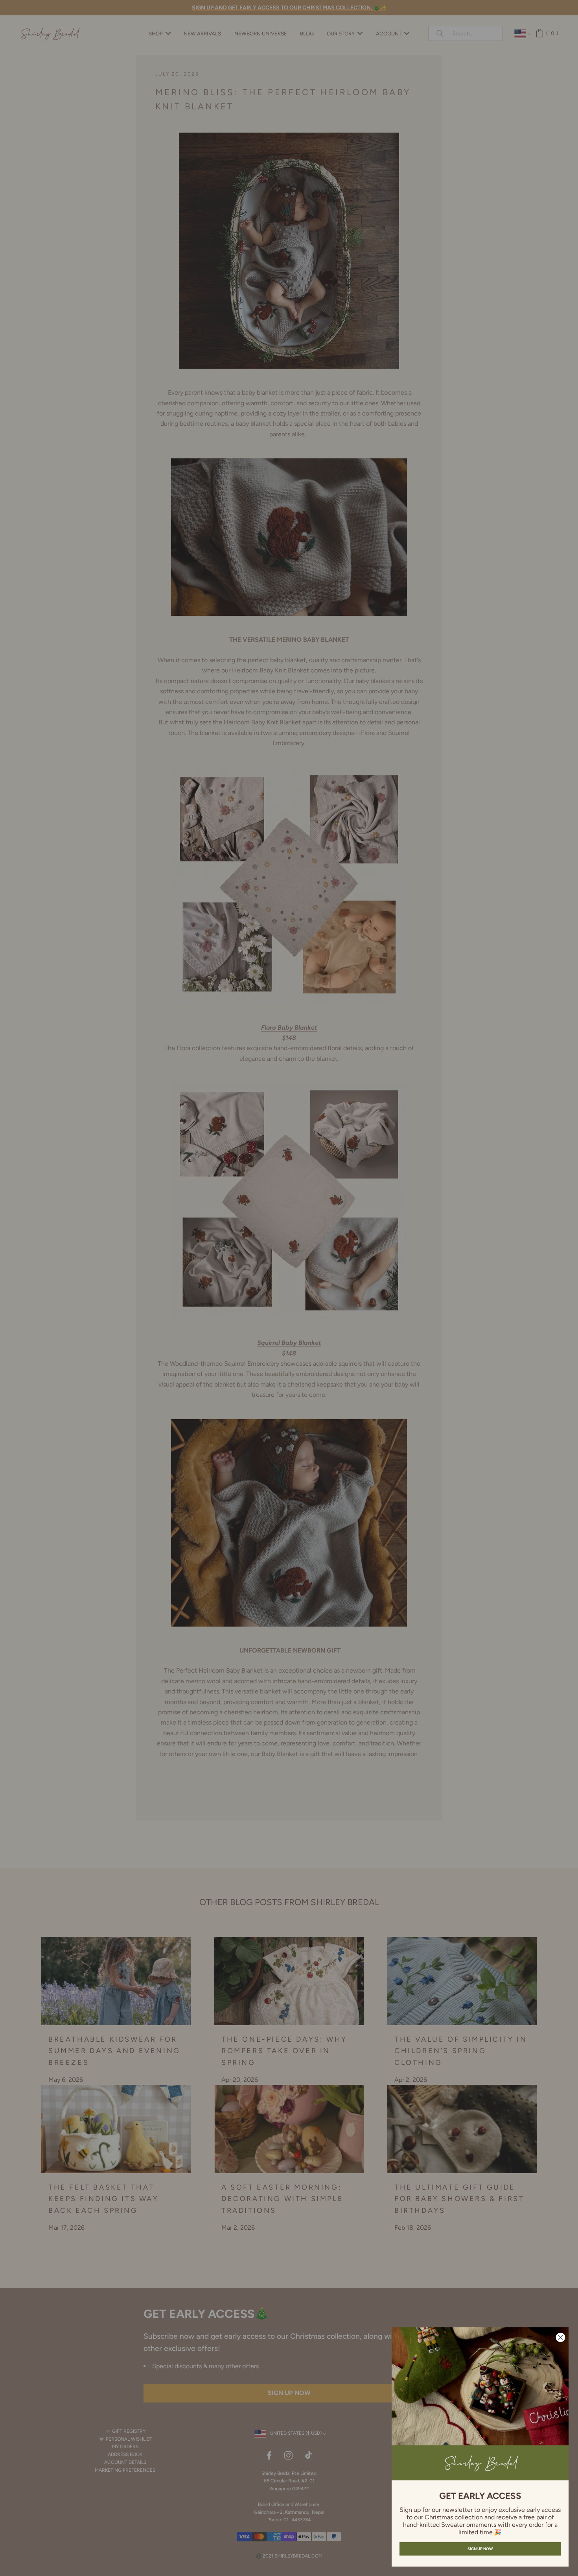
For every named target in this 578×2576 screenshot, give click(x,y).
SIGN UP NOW (480, 2549)
